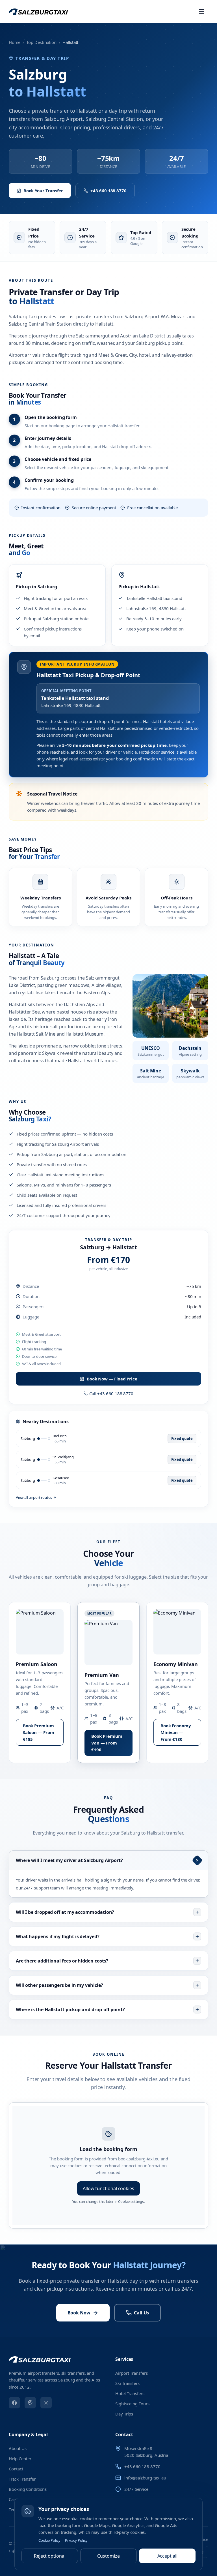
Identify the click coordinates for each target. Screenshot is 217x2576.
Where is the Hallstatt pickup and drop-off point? (70, 2010)
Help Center (20, 2459)
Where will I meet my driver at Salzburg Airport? (69, 1860)
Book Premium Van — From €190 (107, 1743)
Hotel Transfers (130, 2393)
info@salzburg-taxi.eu (145, 2478)
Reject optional (50, 2556)
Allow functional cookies (108, 2188)
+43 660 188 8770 (108, 191)
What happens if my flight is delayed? (58, 1936)
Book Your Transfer (43, 191)
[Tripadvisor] (30, 2403)
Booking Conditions (28, 2489)
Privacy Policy (76, 2540)
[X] (46, 2403)
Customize (108, 2556)
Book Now (79, 2313)
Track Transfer (22, 2479)
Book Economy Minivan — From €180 (176, 1732)
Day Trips (124, 2414)
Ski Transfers (127, 2383)
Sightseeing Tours (132, 2404)
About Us (18, 2448)
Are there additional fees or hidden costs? (62, 1961)
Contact (16, 2469)
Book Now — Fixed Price (112, 1379)
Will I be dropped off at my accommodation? (65, 1912)
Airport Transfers (132, 2373)
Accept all (167, 2556)
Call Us (141, 2313)
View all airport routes (34, 1497)
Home (15, 42)
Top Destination (41, 42)
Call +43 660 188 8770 (111, 1393)
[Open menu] (201, 11)
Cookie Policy (49, 2540)
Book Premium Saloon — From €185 (39, 1732)
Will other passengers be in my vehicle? (59, 1985)
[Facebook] (14, 2403)
